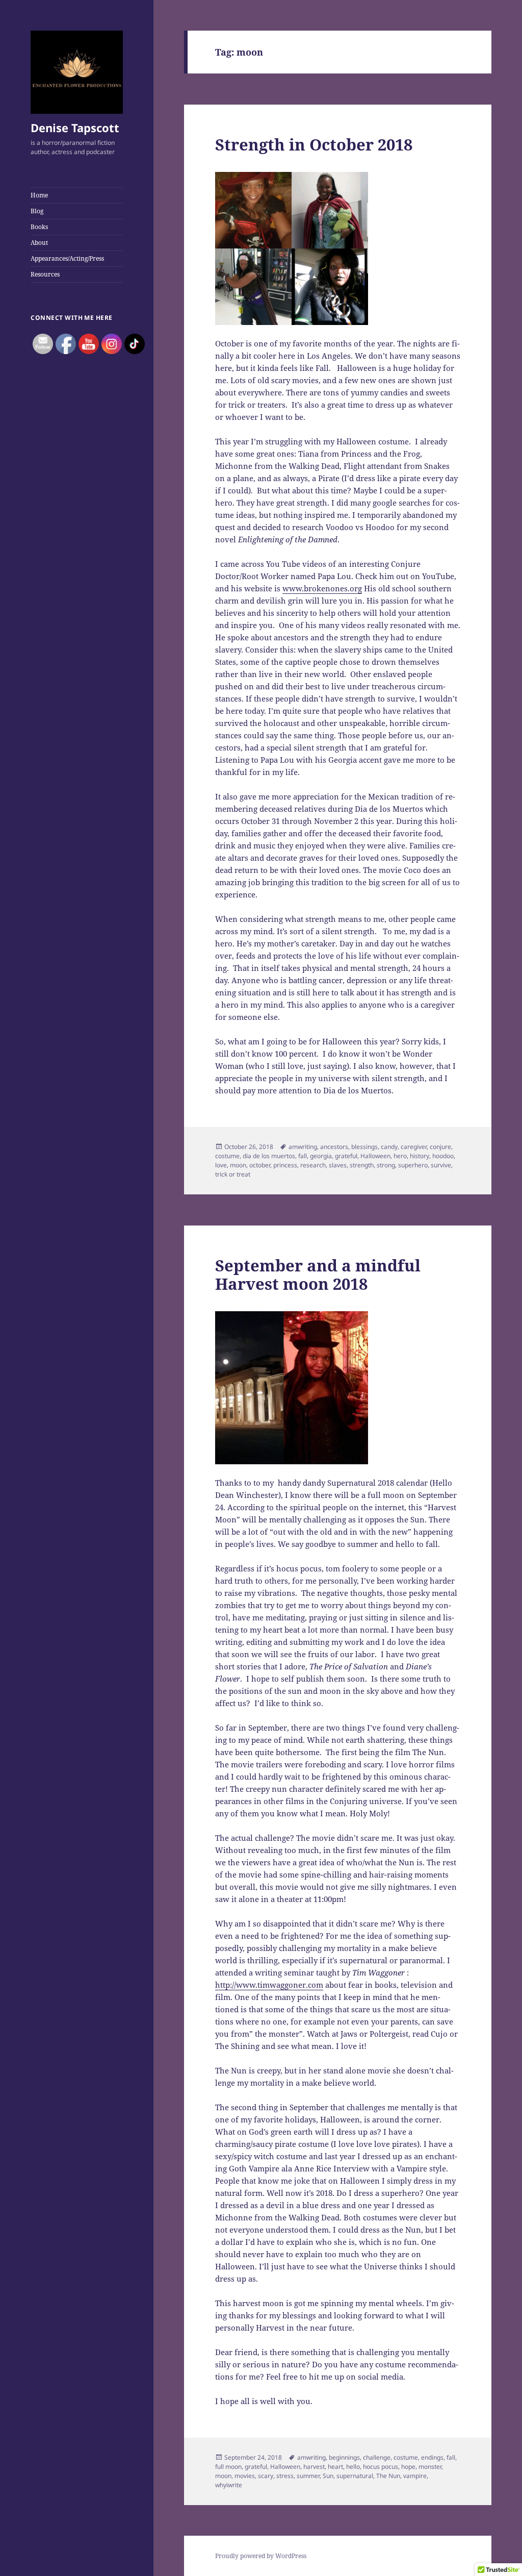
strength (362, 1165)
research (313, 1165)
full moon (228, 2467)
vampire (415, 2476)
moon (238, 1165)
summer (308, 2476)
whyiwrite (229, 2485)
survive (441, 1165)
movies (245, 2476)
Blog (37, 211)
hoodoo (443, 1156)
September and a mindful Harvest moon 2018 (318, 1274)
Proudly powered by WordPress (261, 2556)
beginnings (344, 2457)
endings (432, 2457)
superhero (413, 1165)
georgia (321, 1156)
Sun (328, 2476)
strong (386, 1165)
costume (227, 1156)
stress (285, 2476)
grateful (346, 1156)
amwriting (303, 1147)
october (260, 1165)
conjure (440, 1147)
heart (335, 2467)
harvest (314, 2467)
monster (430, 2467)
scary (266, 2476)
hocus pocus (381, 2467)
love (221, 1165)
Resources (45, 274)
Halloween (375, 1156)
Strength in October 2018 (314, 144)
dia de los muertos (269, 1156)
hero (400, 1156)
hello (353, 2467)
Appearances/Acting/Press (67, 258)
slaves (338, 1165)
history (420, 1156)
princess (285, 1165)
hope (408, 2467)
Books (39, 227)
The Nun (388, 2476)
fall (303, 1156)
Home (39, 195)
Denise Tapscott (75, 128)
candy (389, 1147)
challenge (377, 2457)
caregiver (414, 1147)
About (39, 243)
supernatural (355, 2476)
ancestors (334, 1147)
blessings (364, 1147)
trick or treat (233, 1174)
